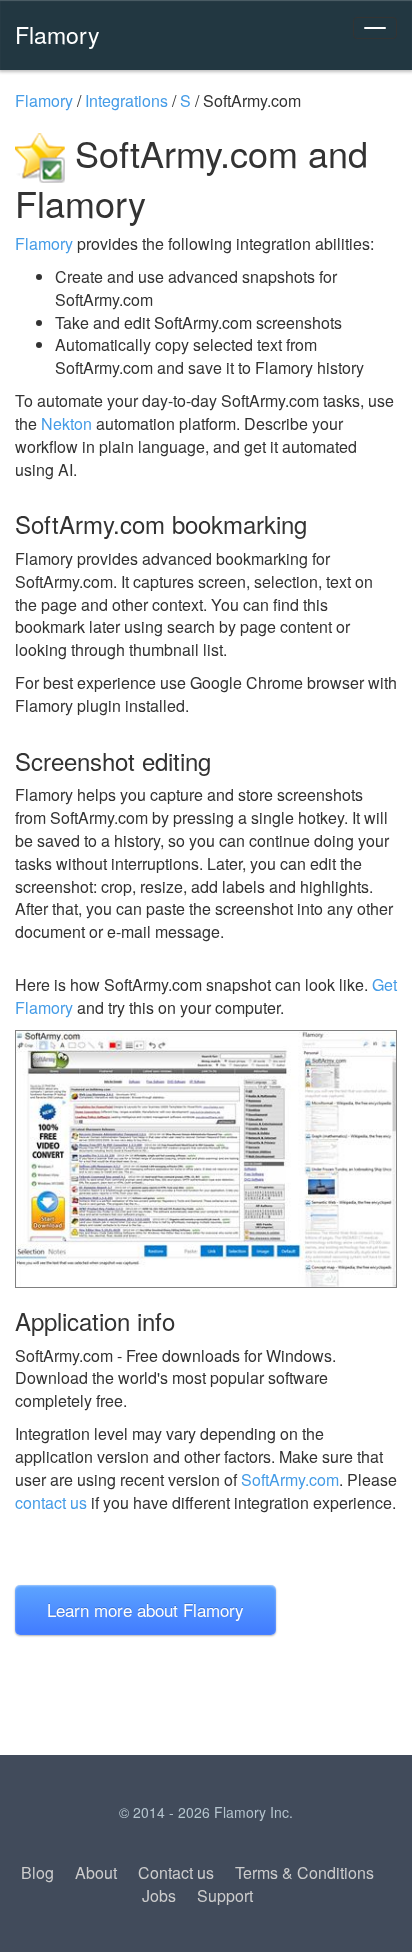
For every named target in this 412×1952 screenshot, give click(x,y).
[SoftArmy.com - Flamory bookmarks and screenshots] (206, 1159)
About (96, 1872)
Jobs (159, 1895)
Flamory (57, 34)
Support (225, 1895)
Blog (37, 1872)
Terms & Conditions (304, 1872)
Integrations (126, 100)
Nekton (66, 423)
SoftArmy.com (290, 1479)
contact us (51, 1502)
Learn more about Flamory (145, 1609)
